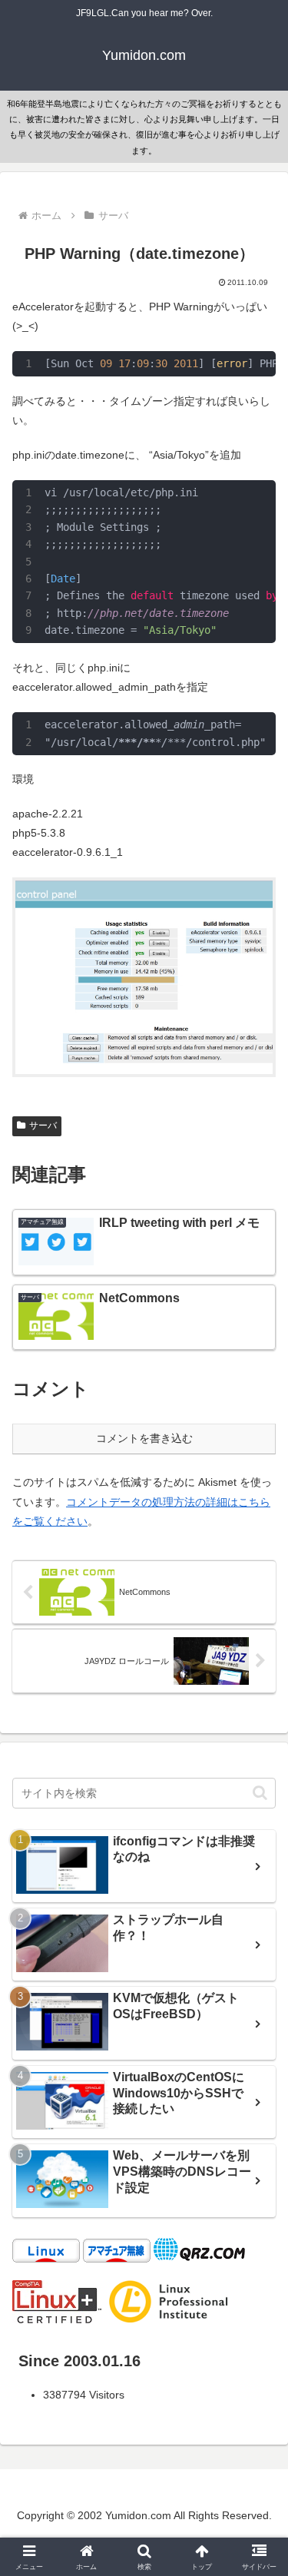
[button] (260, 1793)
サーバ (43, 1126)
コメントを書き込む (144, 1438)
